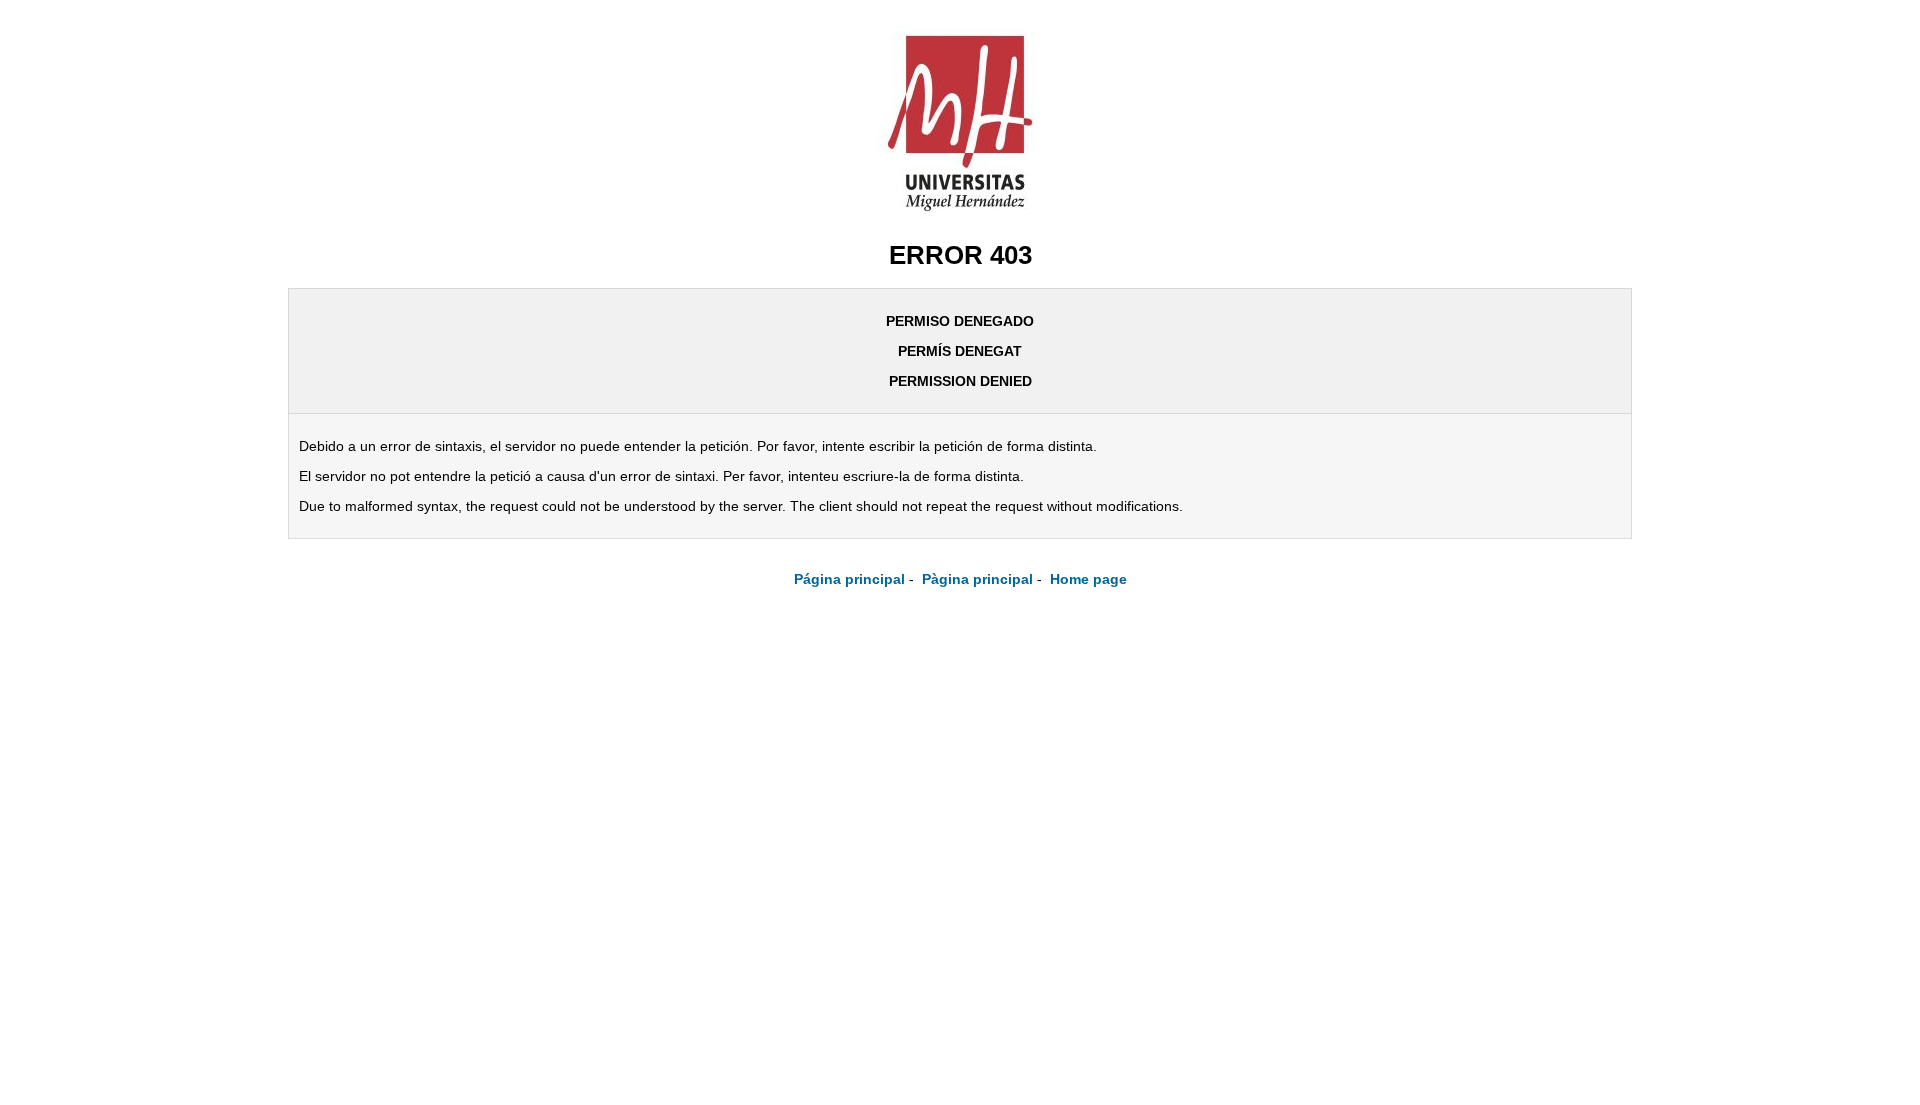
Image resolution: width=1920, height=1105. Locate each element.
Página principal (849, 579)
